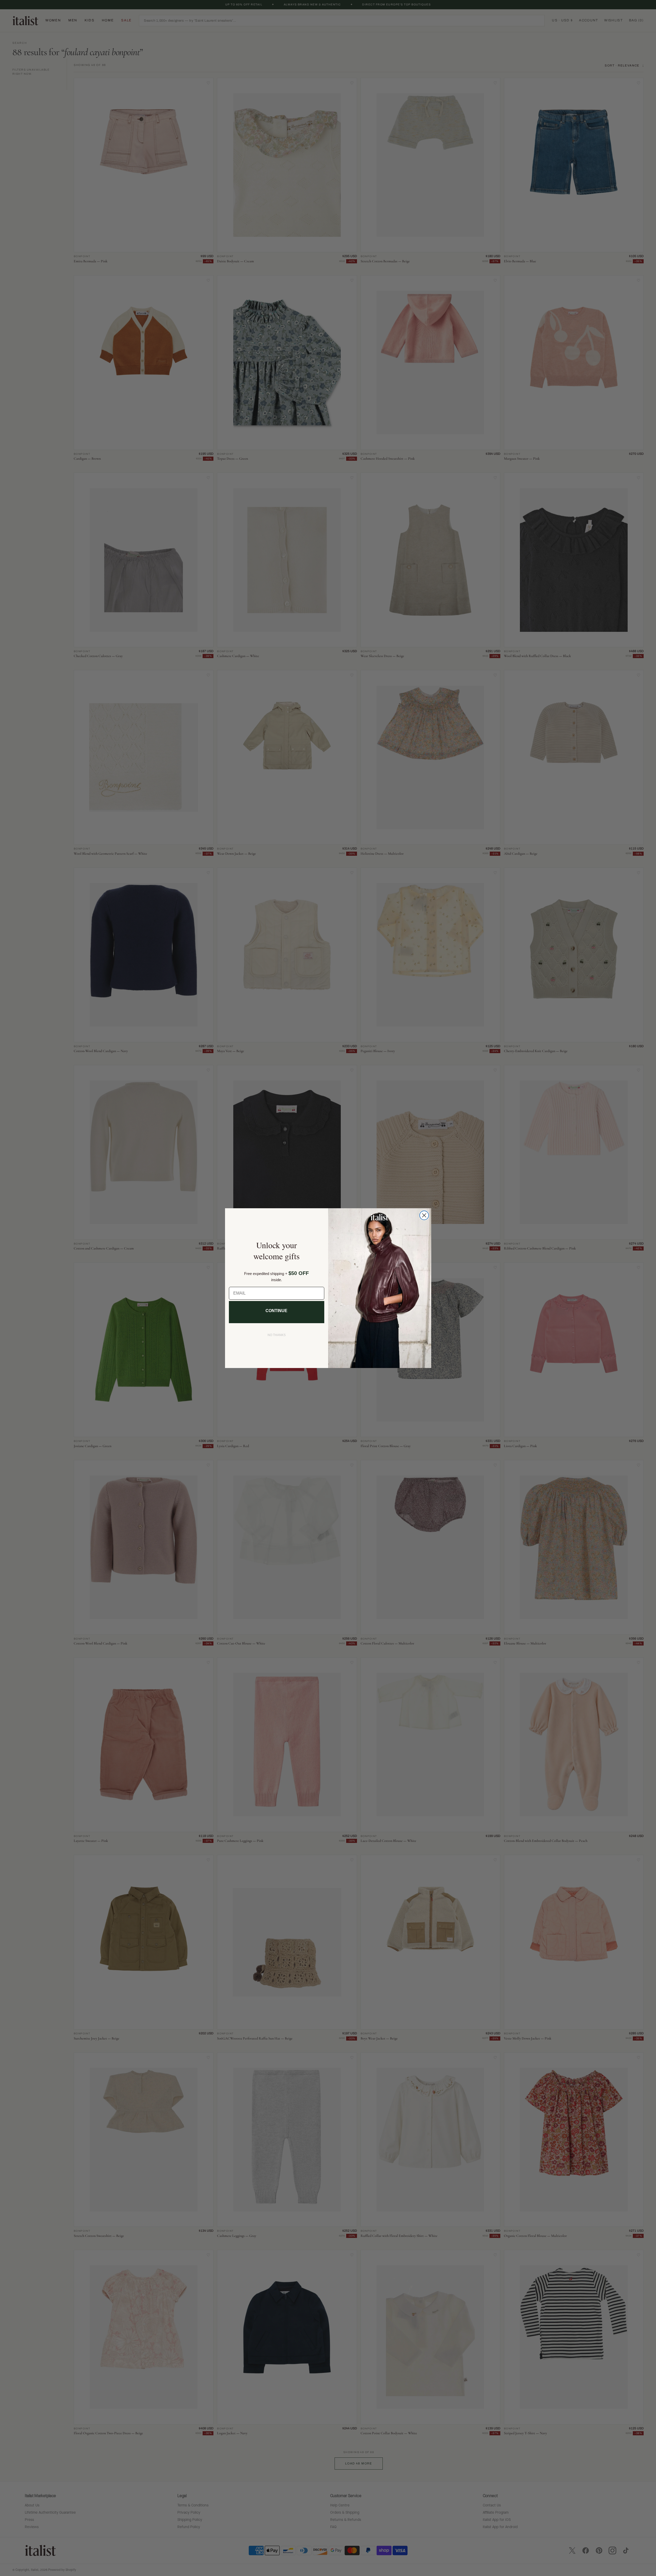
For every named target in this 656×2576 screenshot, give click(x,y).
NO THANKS (277, 1335)
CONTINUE (276, 1311)
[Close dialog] (424, 1215)
